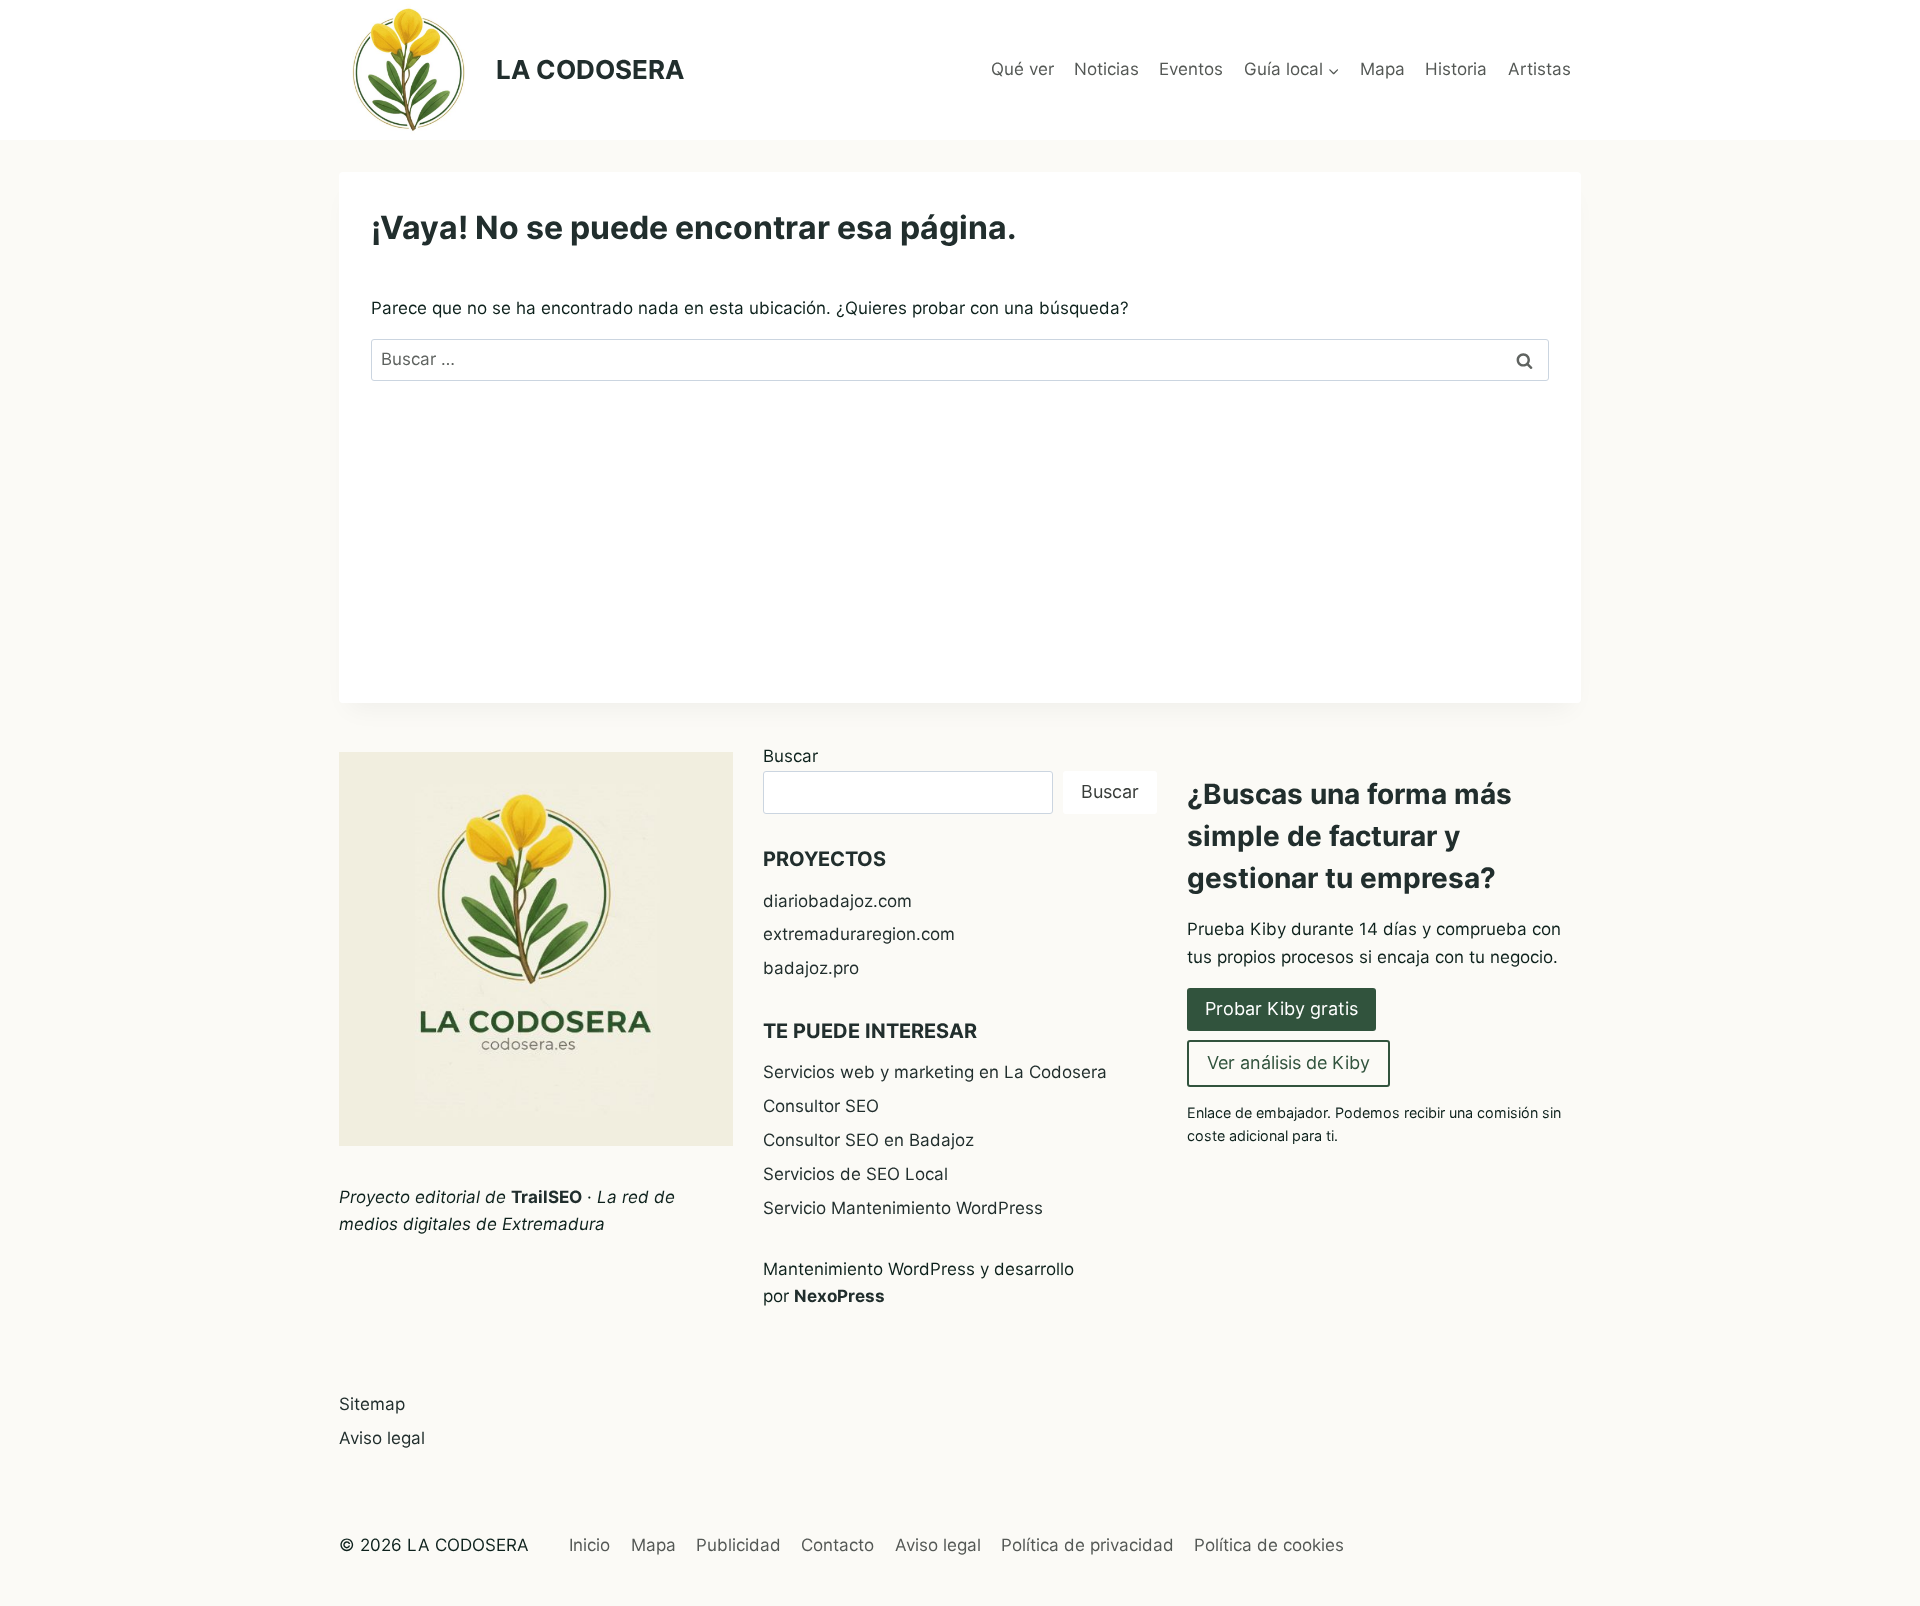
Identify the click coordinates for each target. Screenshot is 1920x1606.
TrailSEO (546, 1197)
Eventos (1191, 69)
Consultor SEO (821, 1106)
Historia (1456, 69)
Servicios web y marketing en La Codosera (935, 1072)
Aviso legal (382, 1438)
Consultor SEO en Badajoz (868, 1140)
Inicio (589, 1545)
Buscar (790, 756)
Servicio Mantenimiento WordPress (903, 1208)
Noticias (1106, 69)
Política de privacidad (1087, 1545)
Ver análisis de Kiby (1288, 1062)
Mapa (1382, 69)
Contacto (837, 1545)
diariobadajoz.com (837, 901)
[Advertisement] (960, 563)
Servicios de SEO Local (855, 1174)
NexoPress (839, 1296)
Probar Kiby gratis (1281, 1008)
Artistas (1539, 69)
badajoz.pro (811, 968)
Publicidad (738, 1545)
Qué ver (1022, 69)
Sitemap (372, 1404)
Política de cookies (1269, 1545)
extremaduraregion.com (859, 934)
